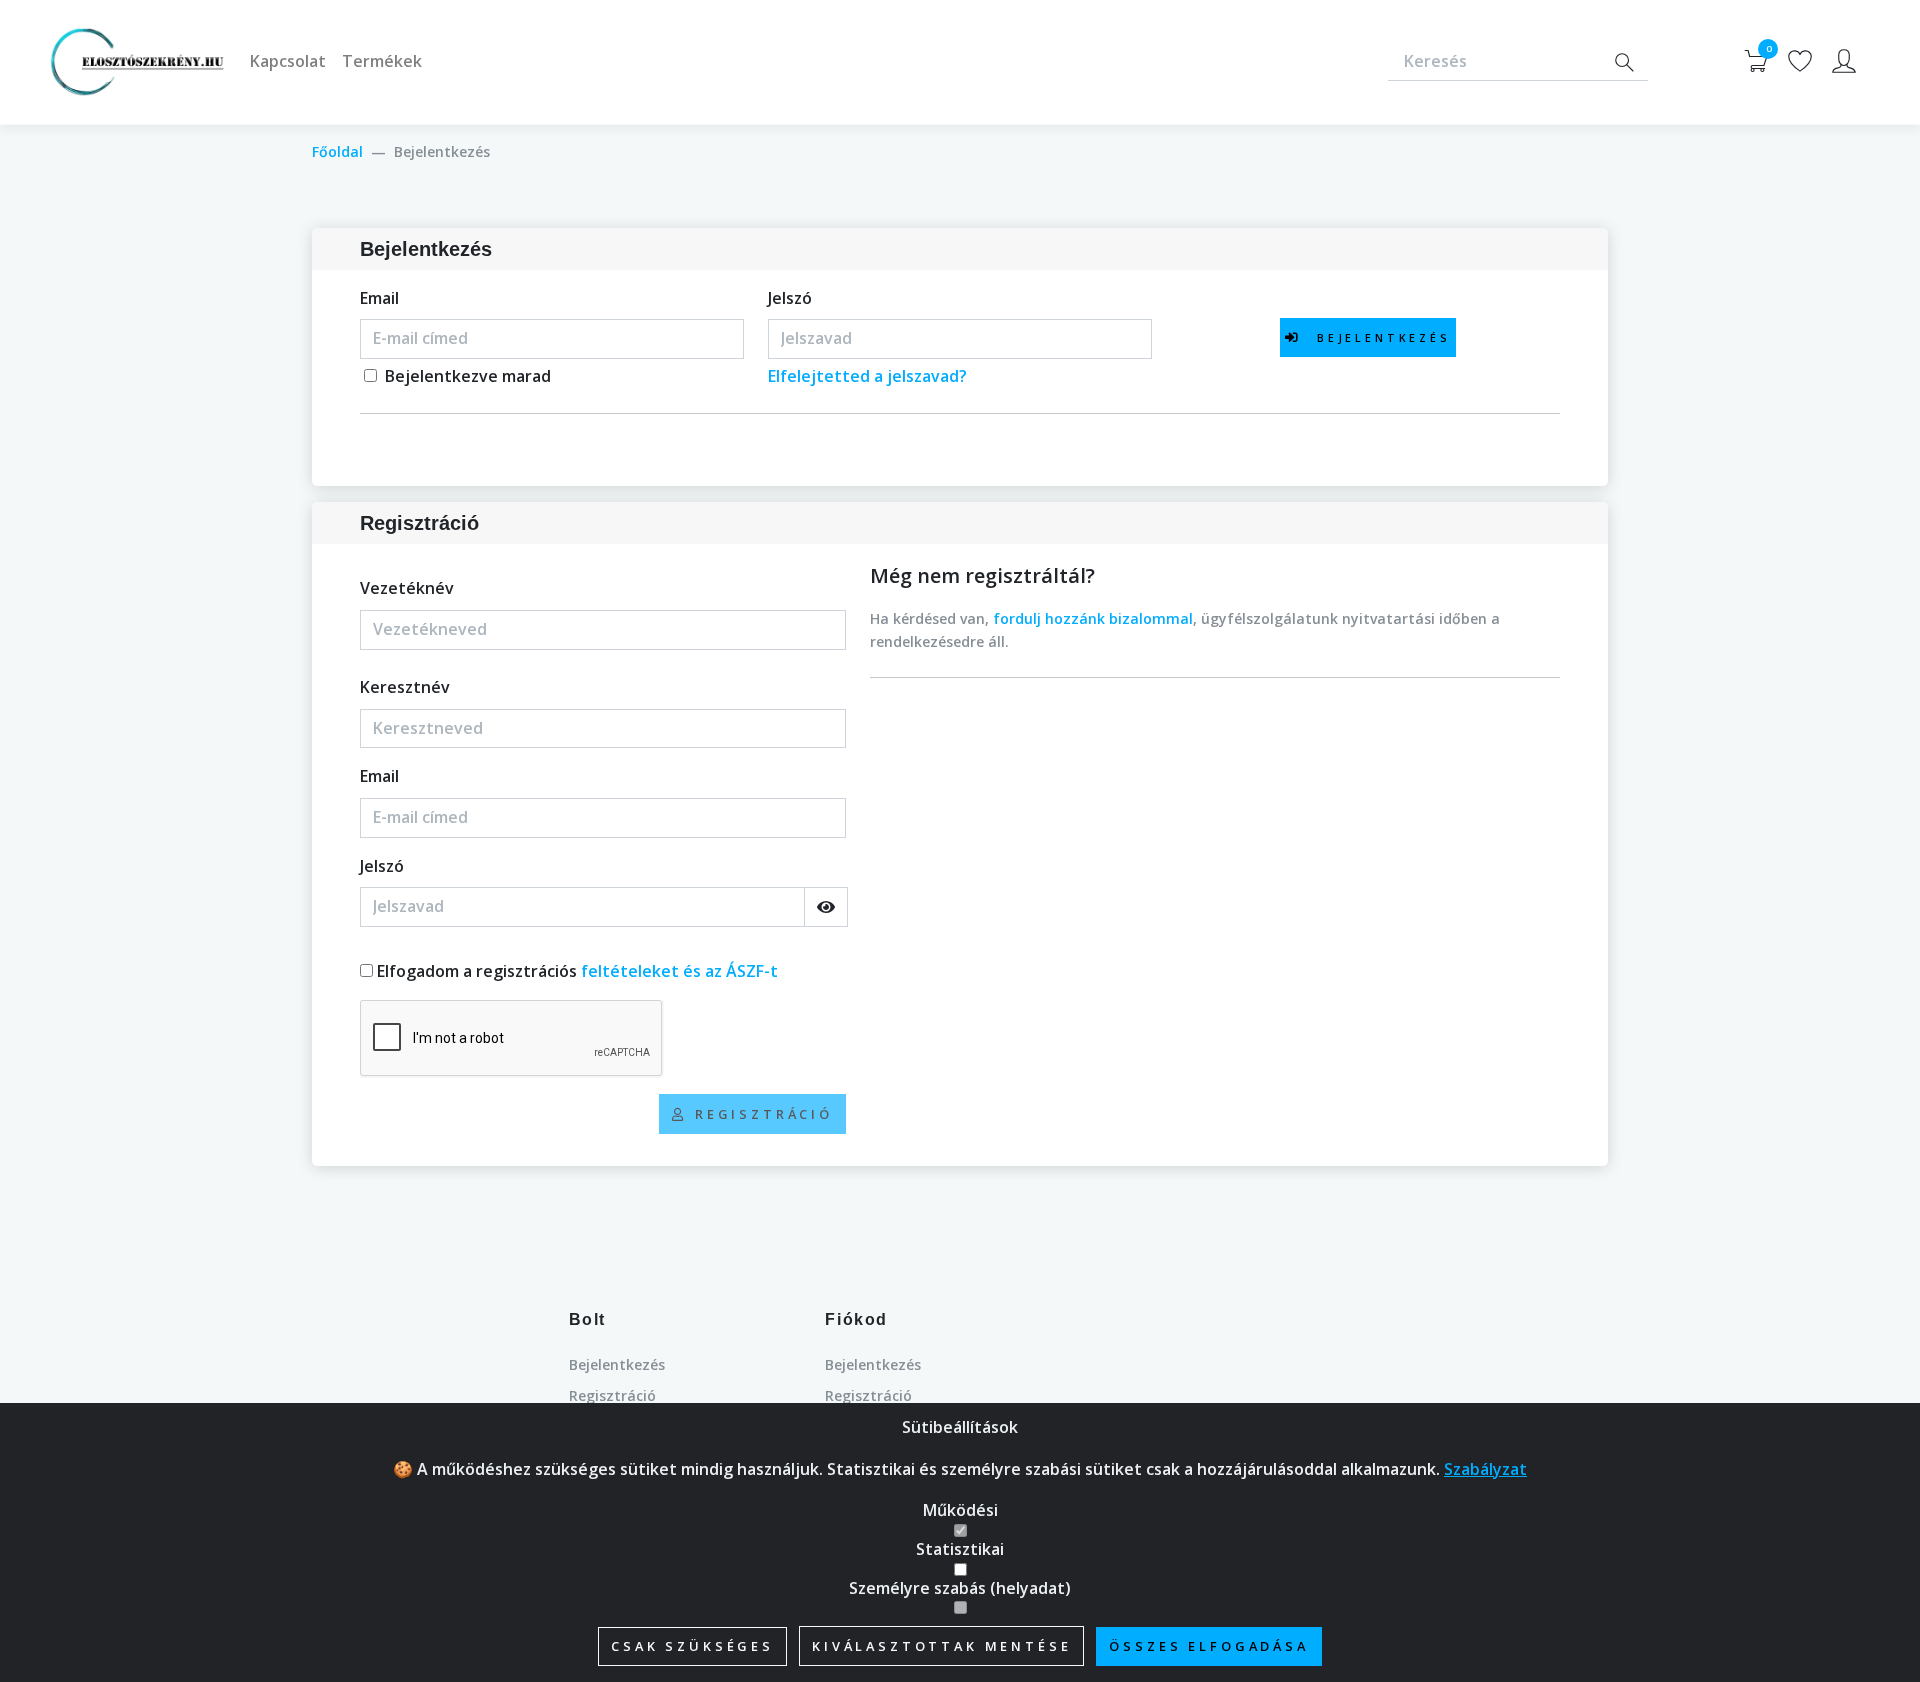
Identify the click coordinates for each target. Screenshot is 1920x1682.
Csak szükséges (692, 1646)
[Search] (1624, 62)
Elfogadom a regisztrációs (577, 971)
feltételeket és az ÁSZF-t (679, 971)
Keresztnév (405, 687)
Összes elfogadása (1208, 1646)
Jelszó (790, 298)
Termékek (382, 61)
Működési (960, 1510)
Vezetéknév (407, 588)
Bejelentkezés (617, 1364)
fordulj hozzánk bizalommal (1093, 618)
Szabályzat (1485, 1469)
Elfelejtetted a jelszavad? (867, 376)
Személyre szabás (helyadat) (960, 1588)
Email (379, 298)
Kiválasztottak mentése (941, 1646)
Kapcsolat (288, 61)
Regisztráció (612, 1395)
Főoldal (337, 151)
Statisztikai (960, 1549)
